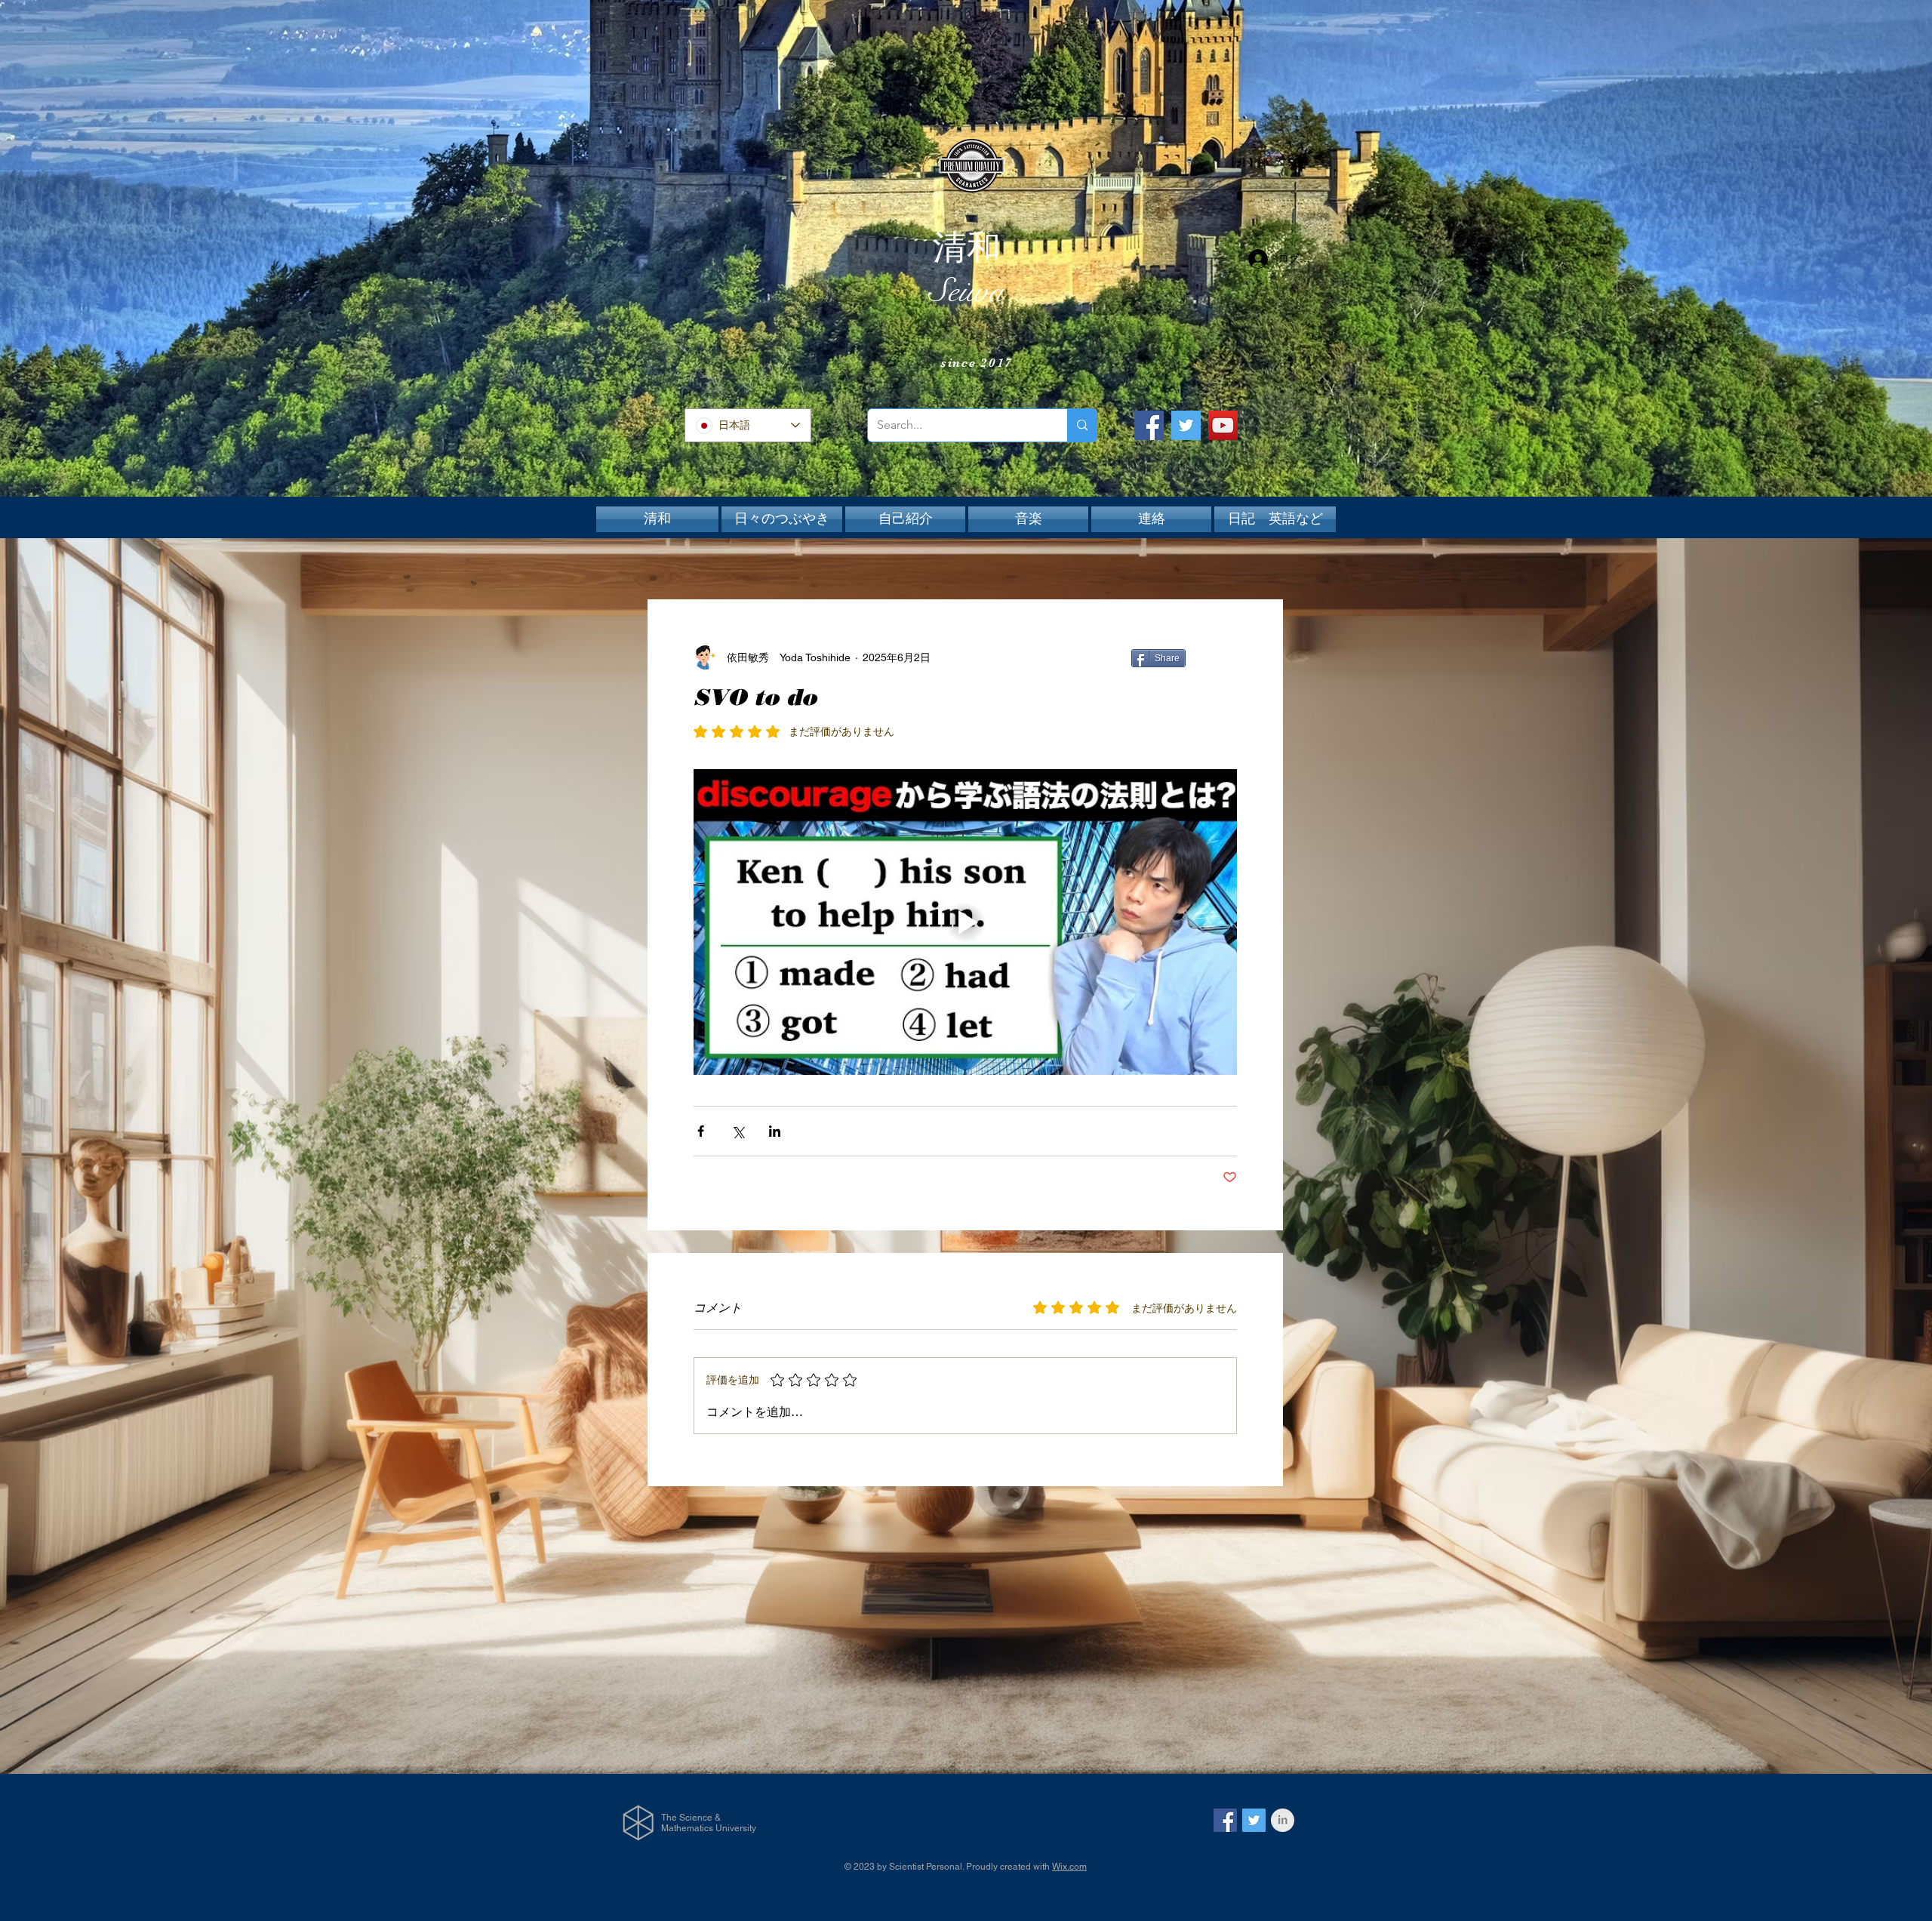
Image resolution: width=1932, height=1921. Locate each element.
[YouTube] (1223, 425)
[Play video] (965, 922)
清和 (967, 248)
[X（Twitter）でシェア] (738, 1131)
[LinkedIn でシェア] (775, 1131)
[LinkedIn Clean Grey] (1283, 1820)
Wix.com (1069, 1867)
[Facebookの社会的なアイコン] (1225, 1820)
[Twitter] (1186, 425)
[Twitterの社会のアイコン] (1254, 1820)
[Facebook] (1149, 425)
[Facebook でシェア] (701, 1131)
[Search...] (1082, 425)
